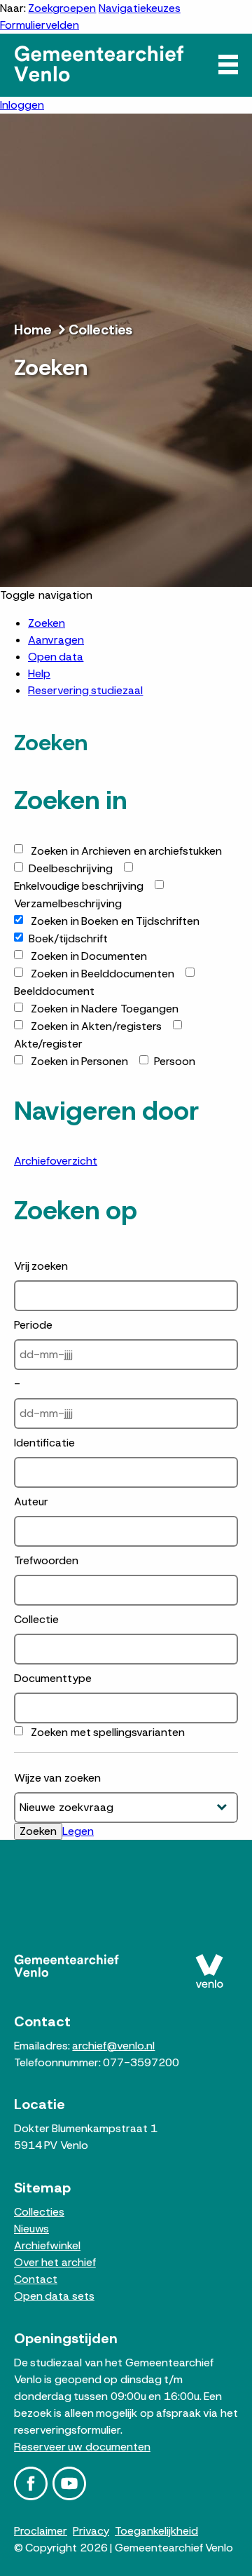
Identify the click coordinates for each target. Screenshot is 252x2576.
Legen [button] (78, 1831)
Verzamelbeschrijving (68, 903)
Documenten (89, 956)
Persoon (175, 1061)
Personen (79, 1061)
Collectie (36, 1619)
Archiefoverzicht (56, 1161)
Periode (33, 1325)
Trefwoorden (46, 1560)
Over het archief (55, 2262)
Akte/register (48, 1044)
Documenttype (53, 1678)
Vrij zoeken (41, 1266)
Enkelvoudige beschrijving (79, 886)
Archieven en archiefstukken (126, 851)
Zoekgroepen (62, 8)
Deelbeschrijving (71, 868)
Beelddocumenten (103, 974)
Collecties (100, 330)
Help (39, 673)
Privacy (91, 2531)
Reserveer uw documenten (82, 2447)
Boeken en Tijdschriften (115, 921)
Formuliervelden (40, 25)
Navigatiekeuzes (140, 8)
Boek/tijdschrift (68, 938)
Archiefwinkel (47, 2245)
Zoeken (47, 623)
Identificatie (44, 1443)
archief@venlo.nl (113, 2046)
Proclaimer (41, 2531)
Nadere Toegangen (104, 1009)
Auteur (31, 1501)
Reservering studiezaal (85, 690)
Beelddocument (54, 991)
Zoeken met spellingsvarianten (108, 1732)
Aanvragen (56, 640)
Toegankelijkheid (156, 2531)
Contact (36, 2279)
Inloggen (22, 105)
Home (33, 330)
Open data (56, 657)
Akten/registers (96, 1026)
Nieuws (31, 2229)
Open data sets (54, 2296)
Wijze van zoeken (57, 1778)
